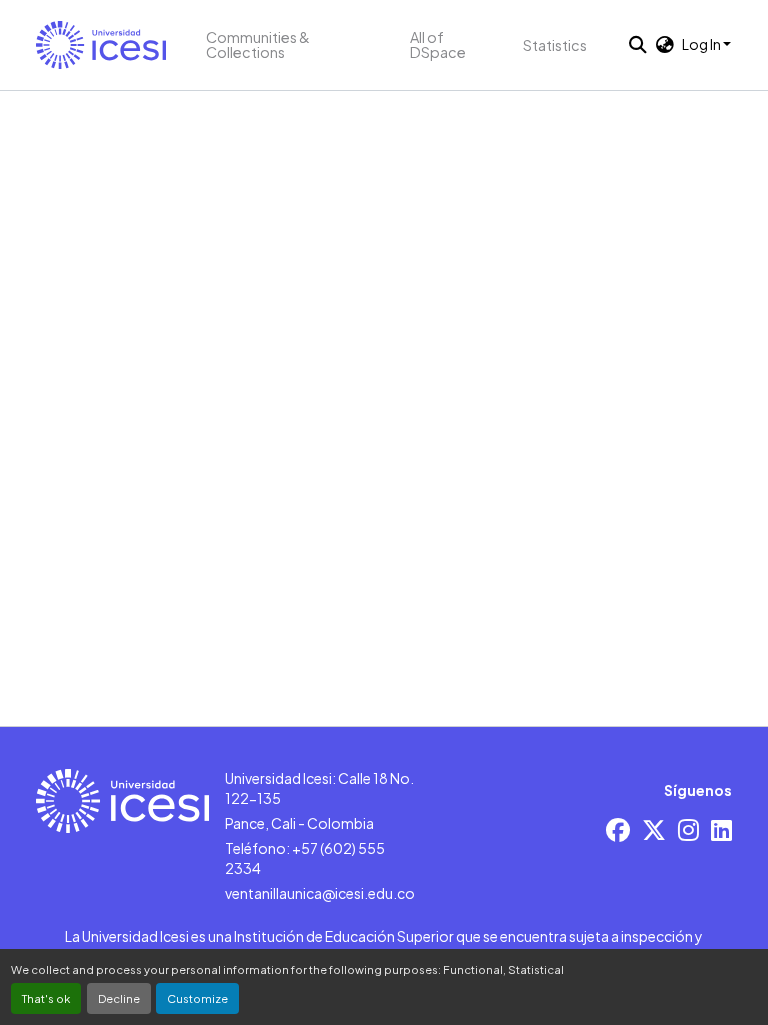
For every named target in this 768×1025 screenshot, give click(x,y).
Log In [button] (702, 44)
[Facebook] (618, 829)
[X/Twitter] (654, 829)
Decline (119, 998)
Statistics (555, 45)
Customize (197, 998)
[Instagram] (688, 829)
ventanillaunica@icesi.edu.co (320, 893)
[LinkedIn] (721, 829)
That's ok (46, 998)
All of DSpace (438, 44)
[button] (101, 45)
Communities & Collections (258, 44)
